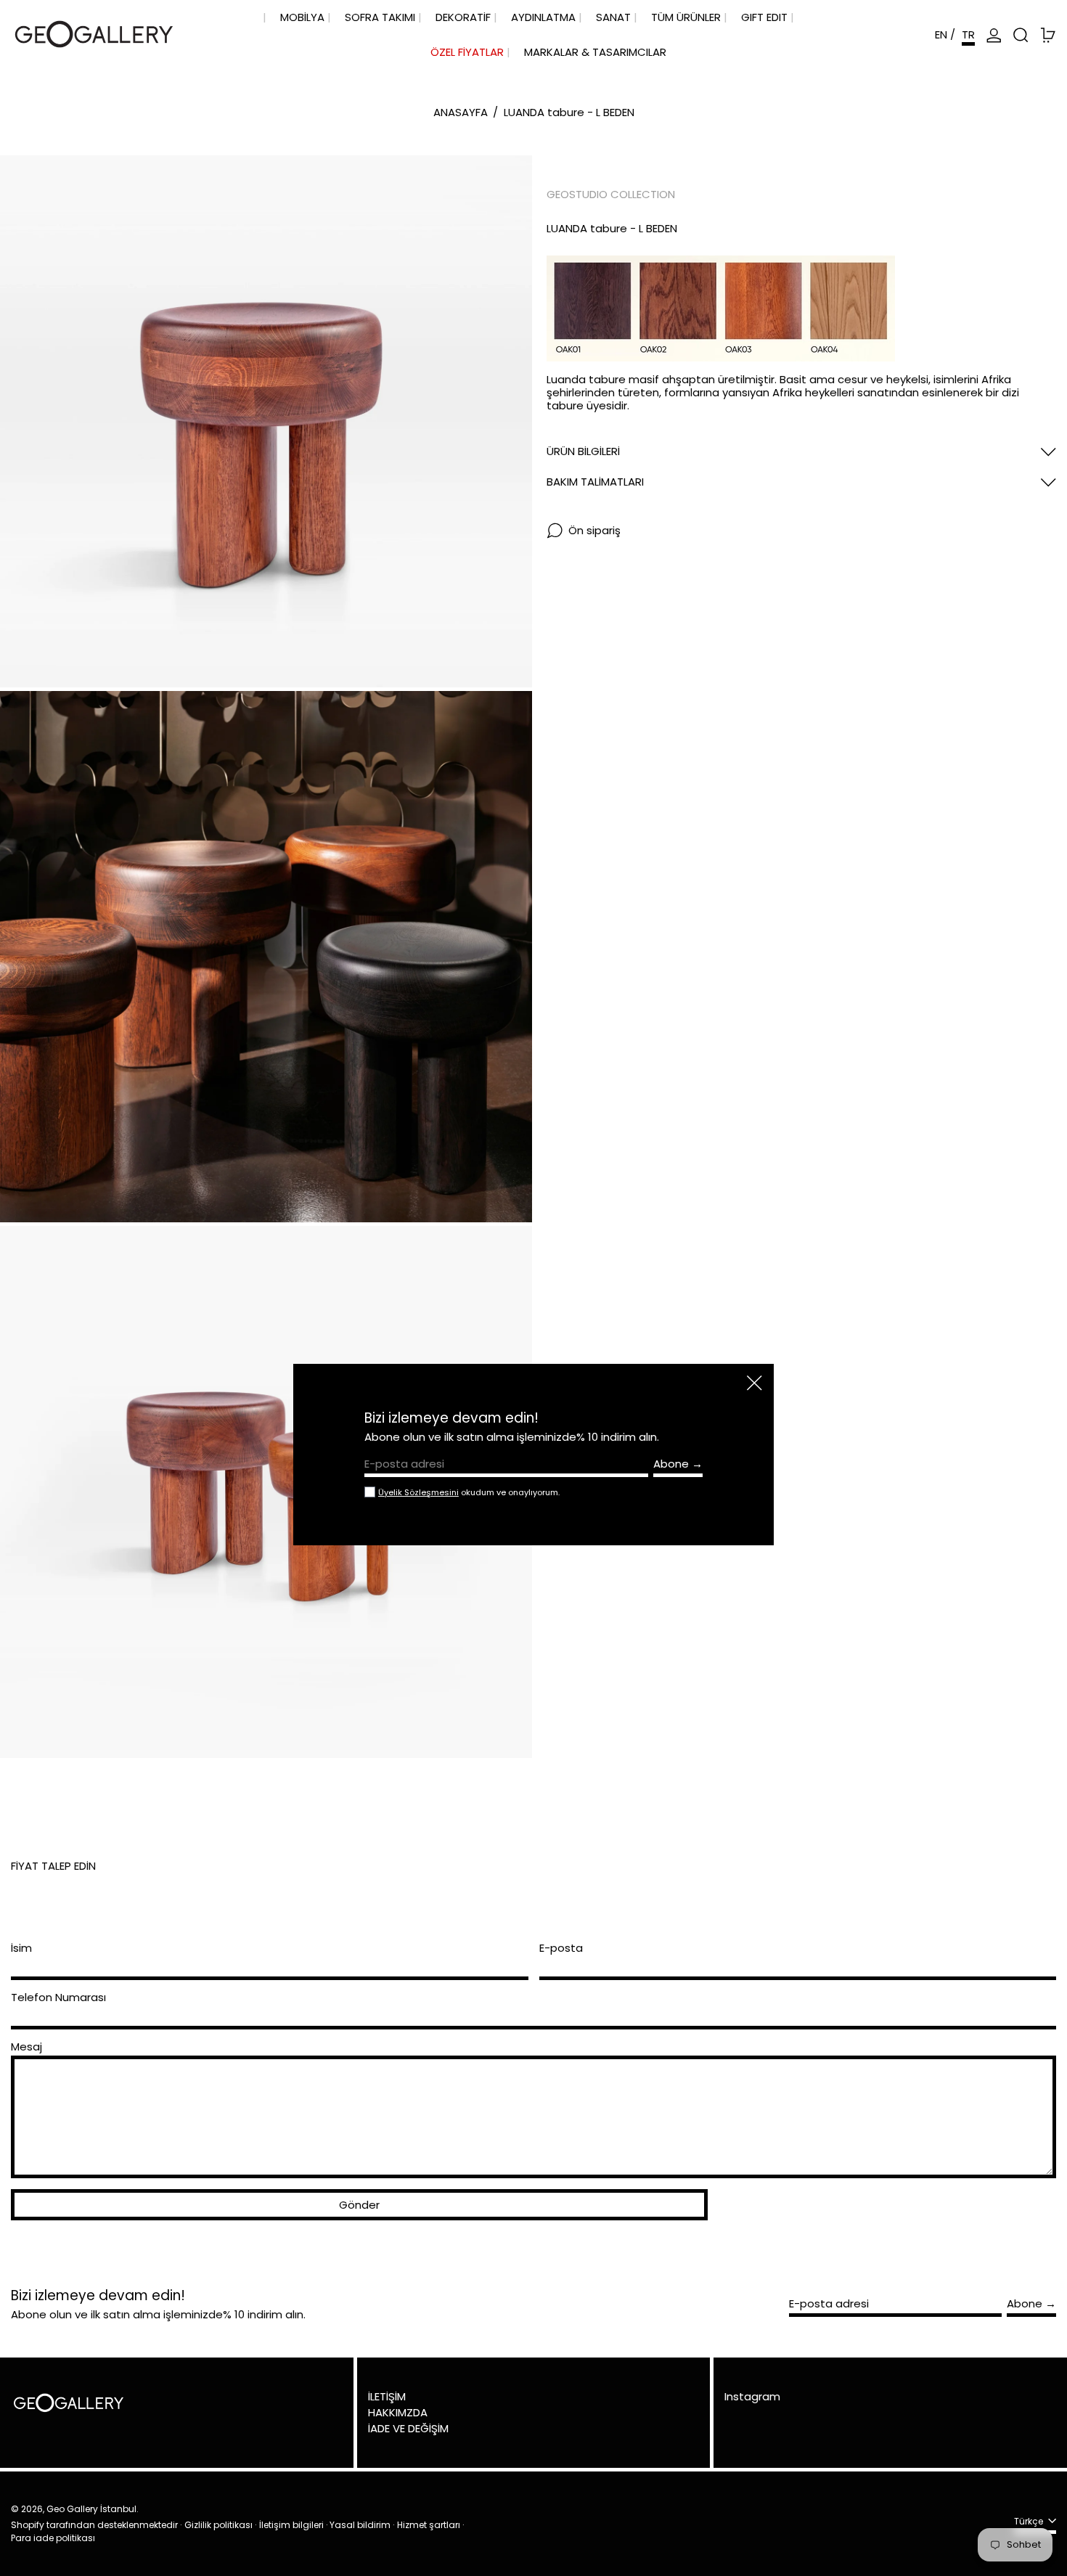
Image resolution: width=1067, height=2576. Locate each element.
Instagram (752, 2397)
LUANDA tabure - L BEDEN (569, 112)
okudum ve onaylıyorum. (469, 1492)
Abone (1025, 2303)
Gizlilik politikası (218, 2525)
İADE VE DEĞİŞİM (408, 2428)
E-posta (561, 1948)
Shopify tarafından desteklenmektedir (94, 2525)
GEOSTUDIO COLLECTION (611, 194)
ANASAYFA (461, 112)
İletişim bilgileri (291, 2525)
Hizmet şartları (429, 2525)
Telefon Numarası (58, 1998)
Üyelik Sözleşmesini (418, 1492)
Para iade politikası (53, 2538)
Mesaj (26, 2047)
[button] (1021, 35)
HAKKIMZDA (398, 2412)
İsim (21, 1948)
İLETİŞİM (387, 2396)
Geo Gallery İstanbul (91, 2509)
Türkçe (1030, 2522)
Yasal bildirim (360, 2525)
